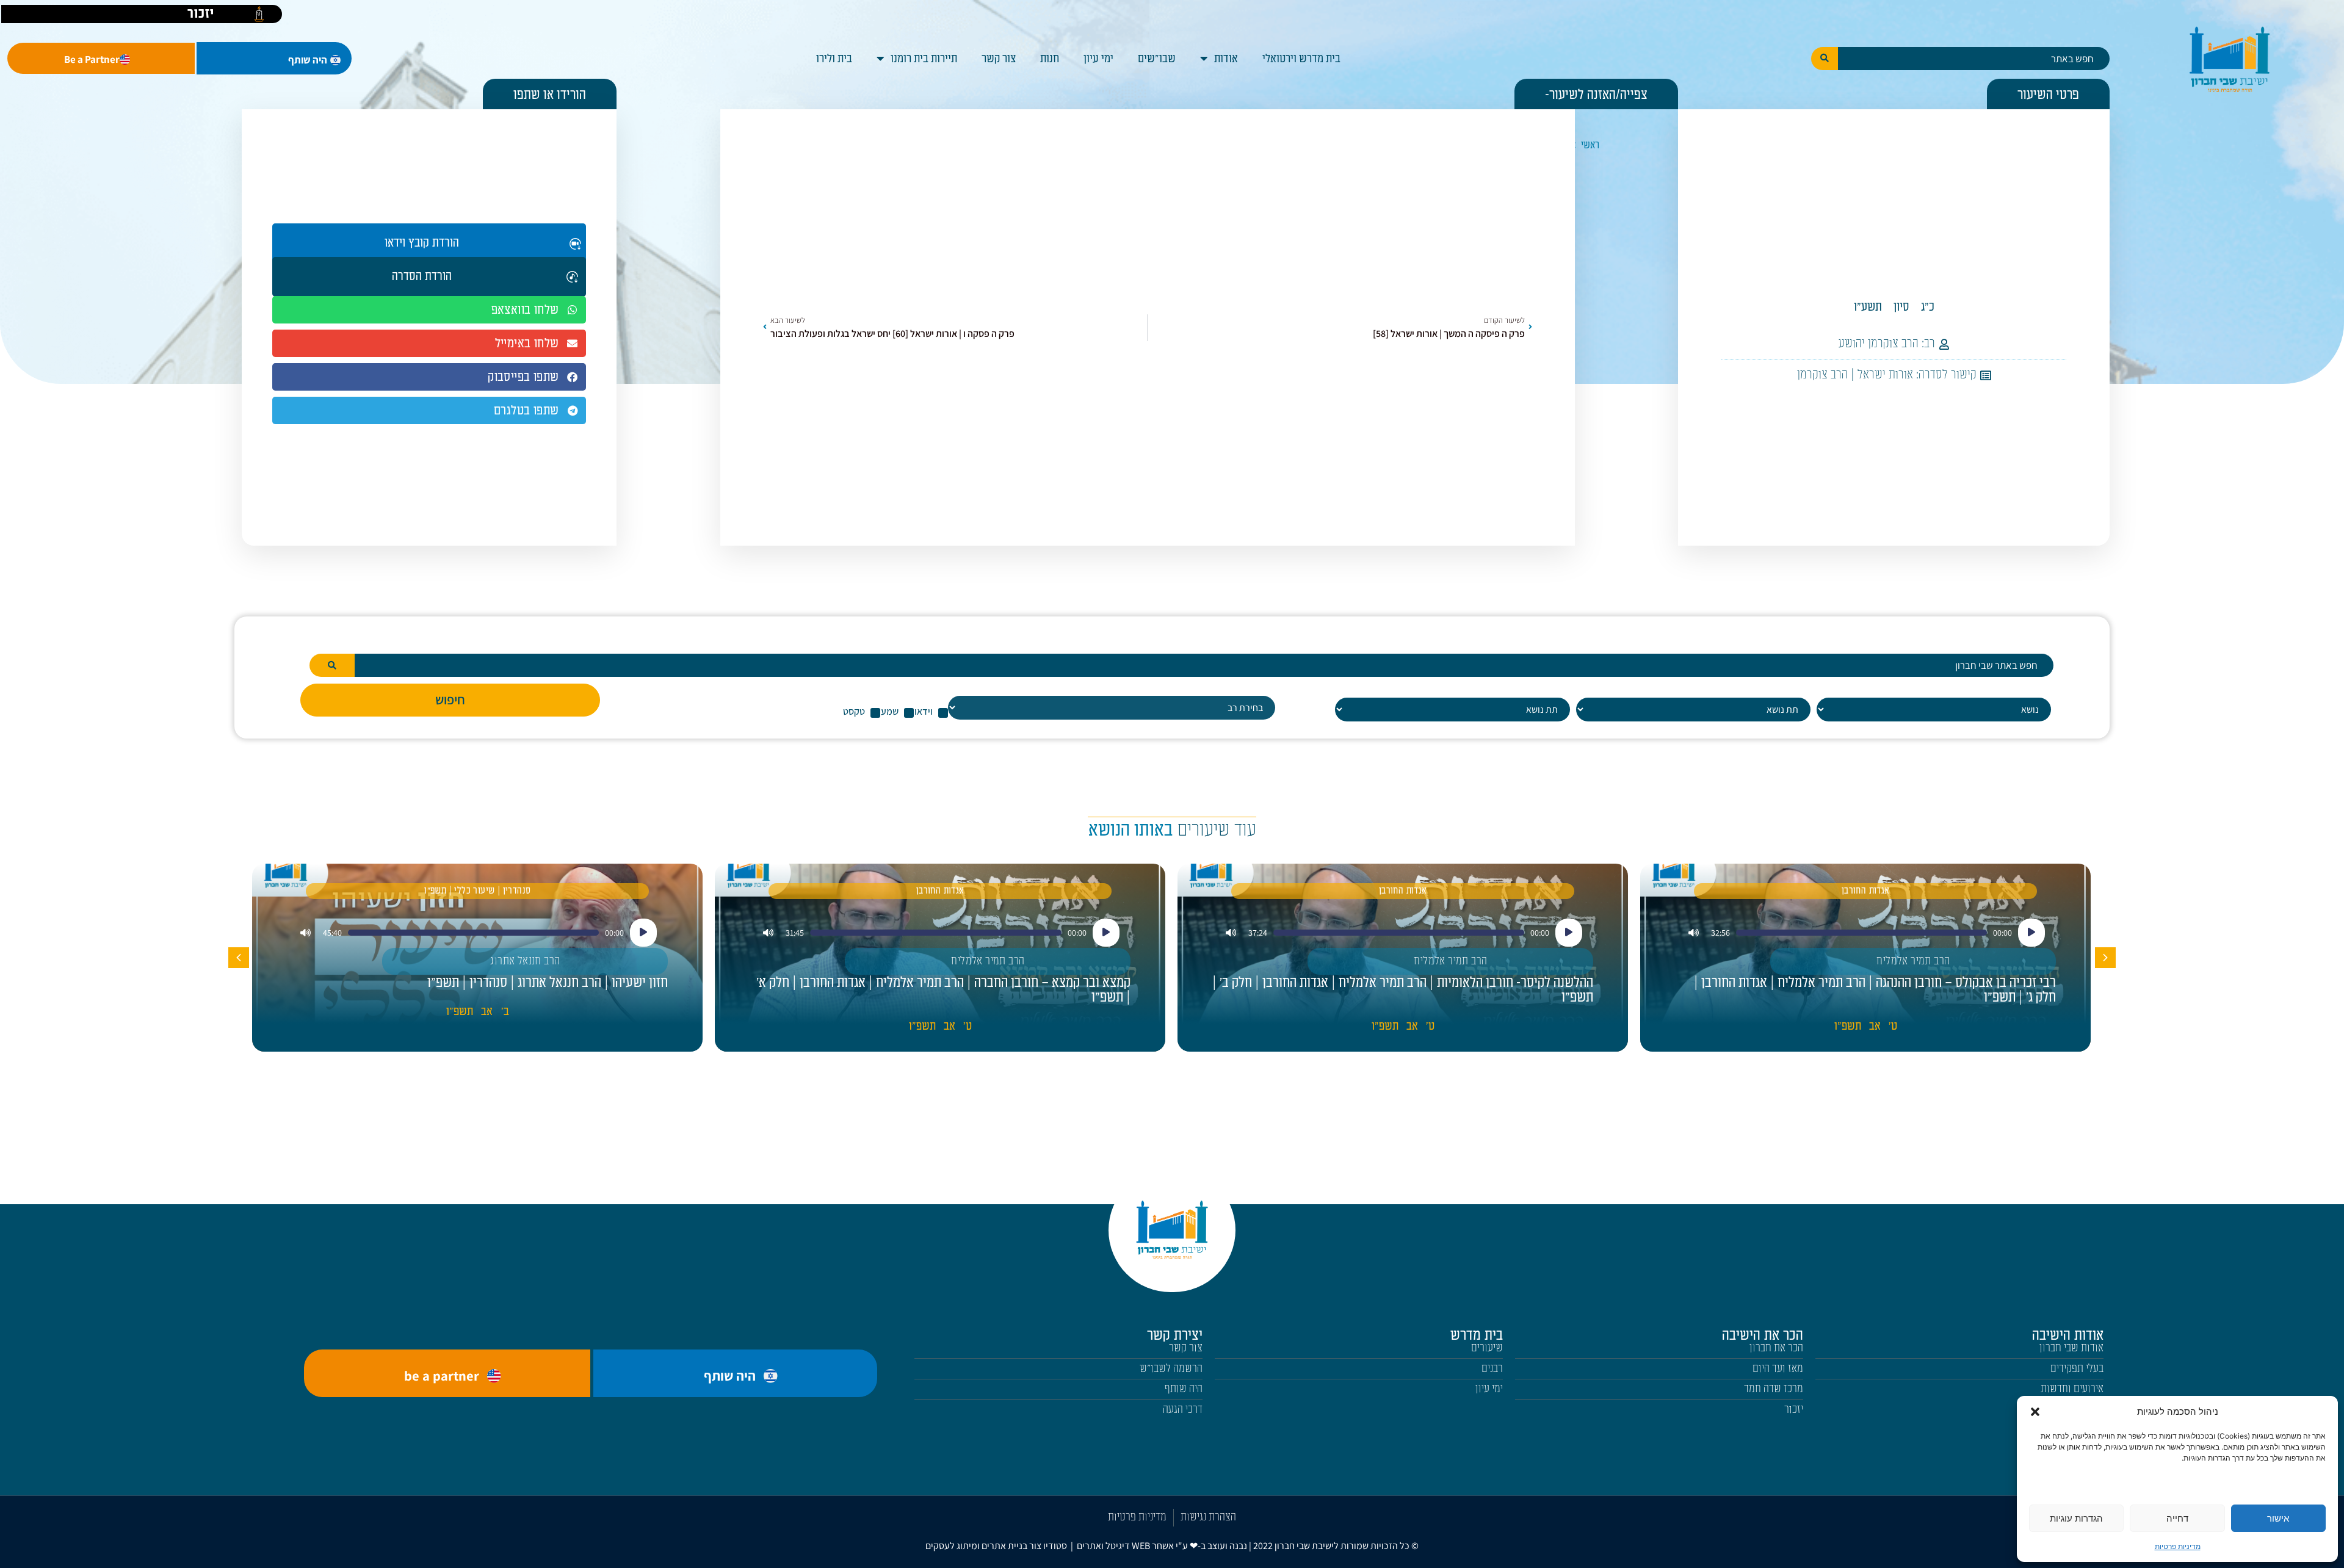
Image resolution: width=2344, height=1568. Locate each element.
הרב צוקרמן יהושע (1879, 344)
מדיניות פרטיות (2178, 1546)
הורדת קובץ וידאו (422, 243)
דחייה (2177, 1518)
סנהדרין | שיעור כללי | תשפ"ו (477, 891)
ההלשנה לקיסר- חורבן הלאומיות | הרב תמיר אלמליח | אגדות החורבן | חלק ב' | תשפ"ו (1403, 990)
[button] (2035, 1412)
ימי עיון (1098, 59)
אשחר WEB (1153, 1546)
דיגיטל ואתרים (1104, 1546)
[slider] (1861, 933)
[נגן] (2031, 933)
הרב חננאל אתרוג (525, 961)
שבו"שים (1157, 59)
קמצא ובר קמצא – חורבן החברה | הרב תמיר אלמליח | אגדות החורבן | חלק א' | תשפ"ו (943, 990)
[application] (1866, 933)
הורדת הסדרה (422, 276)
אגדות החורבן (1866, 891)
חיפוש (450, 699)
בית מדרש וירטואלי (1301, 59)
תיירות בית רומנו (924, 59)
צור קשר (999, 59)
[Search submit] (1825, 59)
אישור (2278, 1518)
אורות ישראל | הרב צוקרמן (1855, 375)
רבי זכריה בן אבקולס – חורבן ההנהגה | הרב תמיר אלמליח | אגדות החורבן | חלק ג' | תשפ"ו (1875, 990)
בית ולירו (834, 59)
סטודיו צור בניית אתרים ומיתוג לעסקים (996, 1546)
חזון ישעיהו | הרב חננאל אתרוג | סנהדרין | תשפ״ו (548, 983)
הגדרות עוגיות (2076, 1518)
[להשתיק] (1694, 933)
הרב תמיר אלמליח (1913, 961)
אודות (1226, 59)
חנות (1050, 59)
